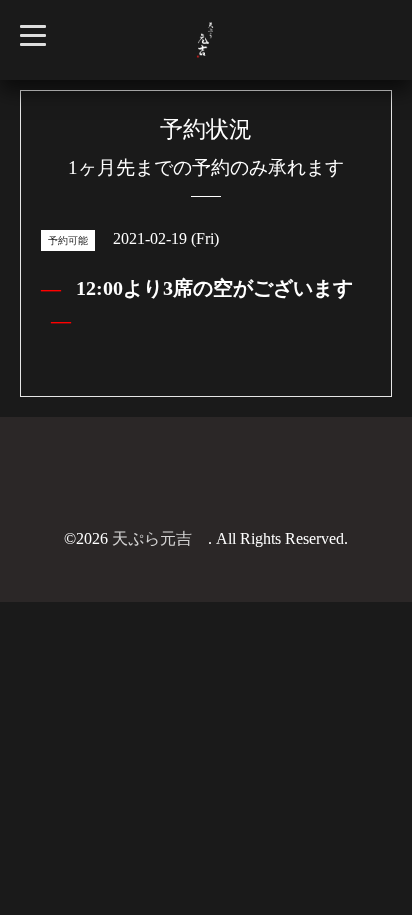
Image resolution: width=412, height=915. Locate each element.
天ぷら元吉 (160, 538)
